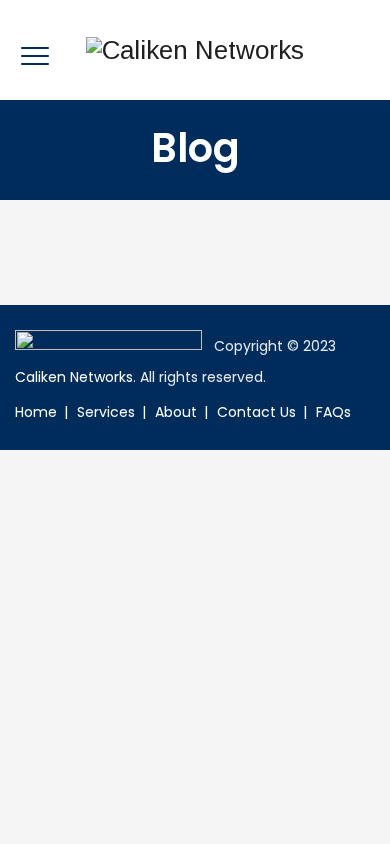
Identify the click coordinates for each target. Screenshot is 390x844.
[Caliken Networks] (195, 50)
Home (36, 412)
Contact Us (256, 412)
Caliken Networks (74, 377)
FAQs (333, 412)
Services (106, 412)
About (176, 412)
